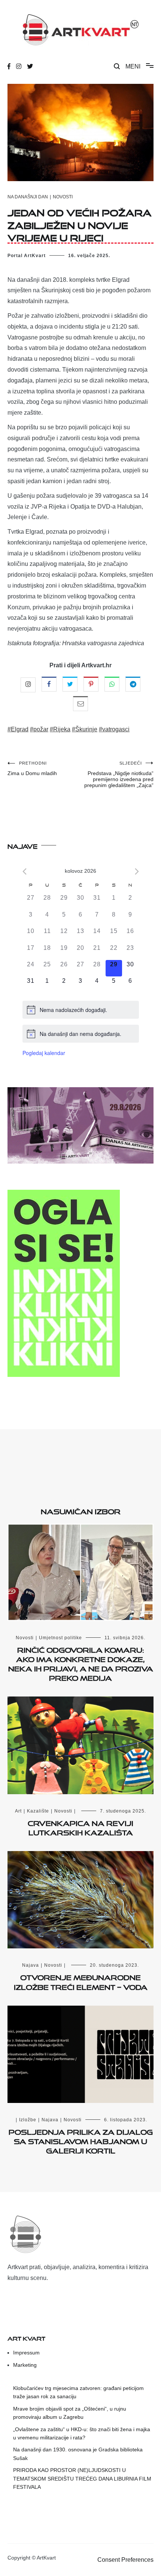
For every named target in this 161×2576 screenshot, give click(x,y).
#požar (39, 729)
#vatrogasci (114, 729)
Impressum (26, 2353)
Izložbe (28, 2120)
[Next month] (137, 871)
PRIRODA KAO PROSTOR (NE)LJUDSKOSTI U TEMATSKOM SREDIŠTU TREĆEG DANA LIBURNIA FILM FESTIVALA (82, 2479)
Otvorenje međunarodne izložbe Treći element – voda (81, 1981)
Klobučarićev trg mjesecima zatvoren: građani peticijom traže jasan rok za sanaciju (78, 2392)
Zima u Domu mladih (32, 769)
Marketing (25, 2365)
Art (18, 1811)
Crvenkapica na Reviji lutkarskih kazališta (80, 1827)
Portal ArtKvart (27, 256)
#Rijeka (60, 729)
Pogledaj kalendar (44, 1053)
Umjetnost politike (60, 1638)
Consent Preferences (125, 2560)
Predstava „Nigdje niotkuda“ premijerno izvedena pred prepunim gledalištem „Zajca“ (119, 775)
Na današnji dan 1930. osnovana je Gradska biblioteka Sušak (78, 2454)
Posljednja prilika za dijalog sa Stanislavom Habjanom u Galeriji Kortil (81, 2140)
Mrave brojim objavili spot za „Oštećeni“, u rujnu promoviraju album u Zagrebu (70, 2413)
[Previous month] (25, 871)
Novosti (63, 197)
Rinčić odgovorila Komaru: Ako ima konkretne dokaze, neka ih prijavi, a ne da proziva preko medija (81, 1663)
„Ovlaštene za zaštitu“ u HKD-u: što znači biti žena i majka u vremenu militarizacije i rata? (82, 2433)
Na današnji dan (28, 197)
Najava (31, 1965)
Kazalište (38, 1811)
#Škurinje (85, 729)
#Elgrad (18, 729)
